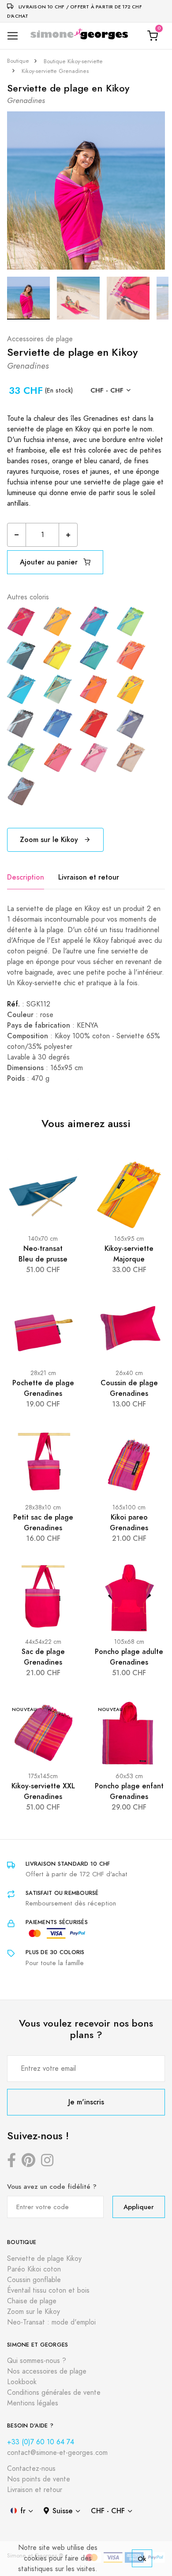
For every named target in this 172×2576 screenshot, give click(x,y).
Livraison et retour (89, 877)
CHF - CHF (107, 390)
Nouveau (24, 1709)
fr (23, 2511)
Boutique (18, 61)
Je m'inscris (86, 2102)
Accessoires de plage (40, 339)
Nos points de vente (39, 2479)
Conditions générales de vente (54, 2393)
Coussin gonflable (34, 2280)
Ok (142, 2559)
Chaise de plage (32, 2301)
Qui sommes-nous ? (37, 2361)
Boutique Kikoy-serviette (73, 61)
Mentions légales (33, 2403)
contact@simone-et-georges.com (57, 2453)
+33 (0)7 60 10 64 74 (41, 2442)
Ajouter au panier (50, 562)
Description (26, 877)
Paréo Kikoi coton (34, 2269)
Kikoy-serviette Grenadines (55, 71)
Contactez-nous (31, 2469)
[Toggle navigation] (13, 36)
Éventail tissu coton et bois (48, 2290)
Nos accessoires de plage (47, 2371)
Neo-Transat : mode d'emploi (51, 2322)
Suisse (63, 2511)
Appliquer (139, 2207)
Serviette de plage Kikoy (44, 2259)
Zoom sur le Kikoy (50, 840)
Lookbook (22, 2382)
